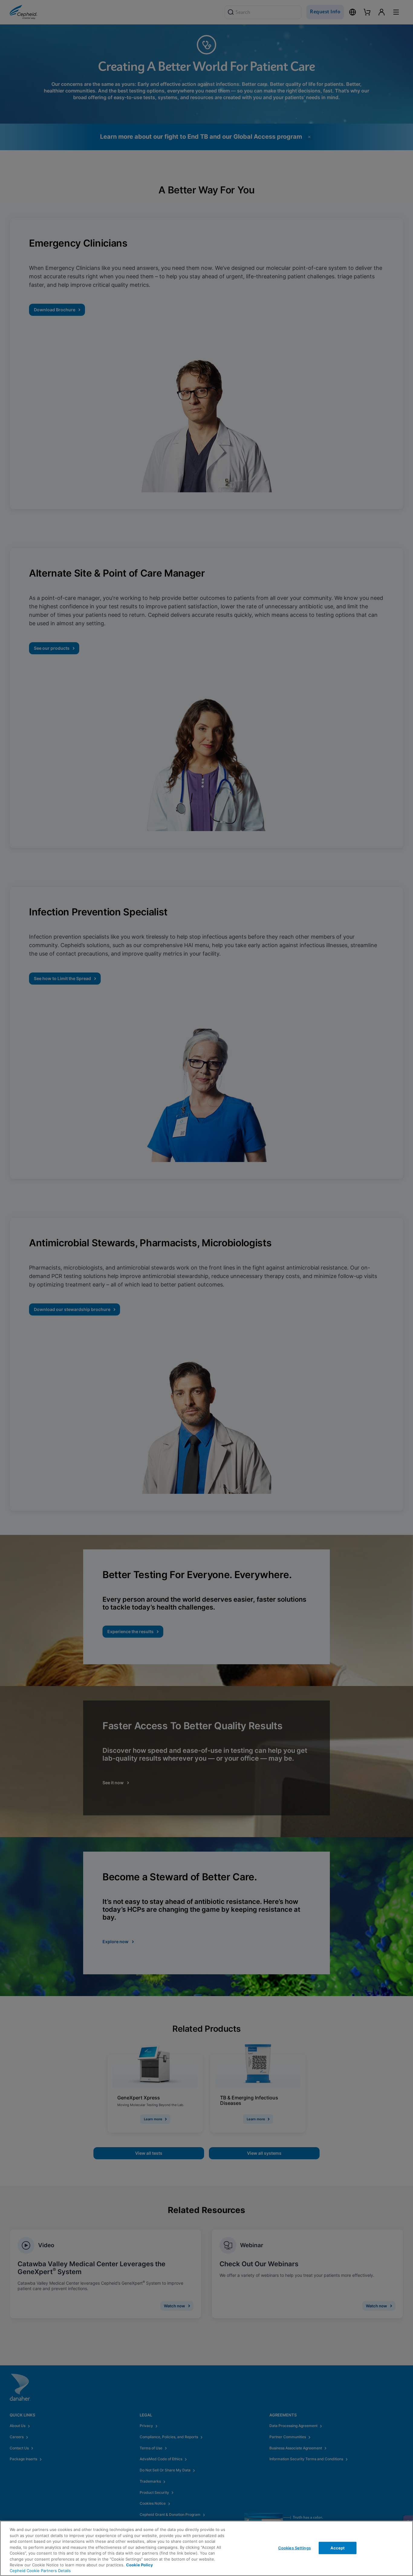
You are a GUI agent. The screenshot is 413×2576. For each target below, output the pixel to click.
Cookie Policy (140, 2565)
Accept (338, 2548)
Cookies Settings (294, 2548)
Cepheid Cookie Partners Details (40, 2571)
